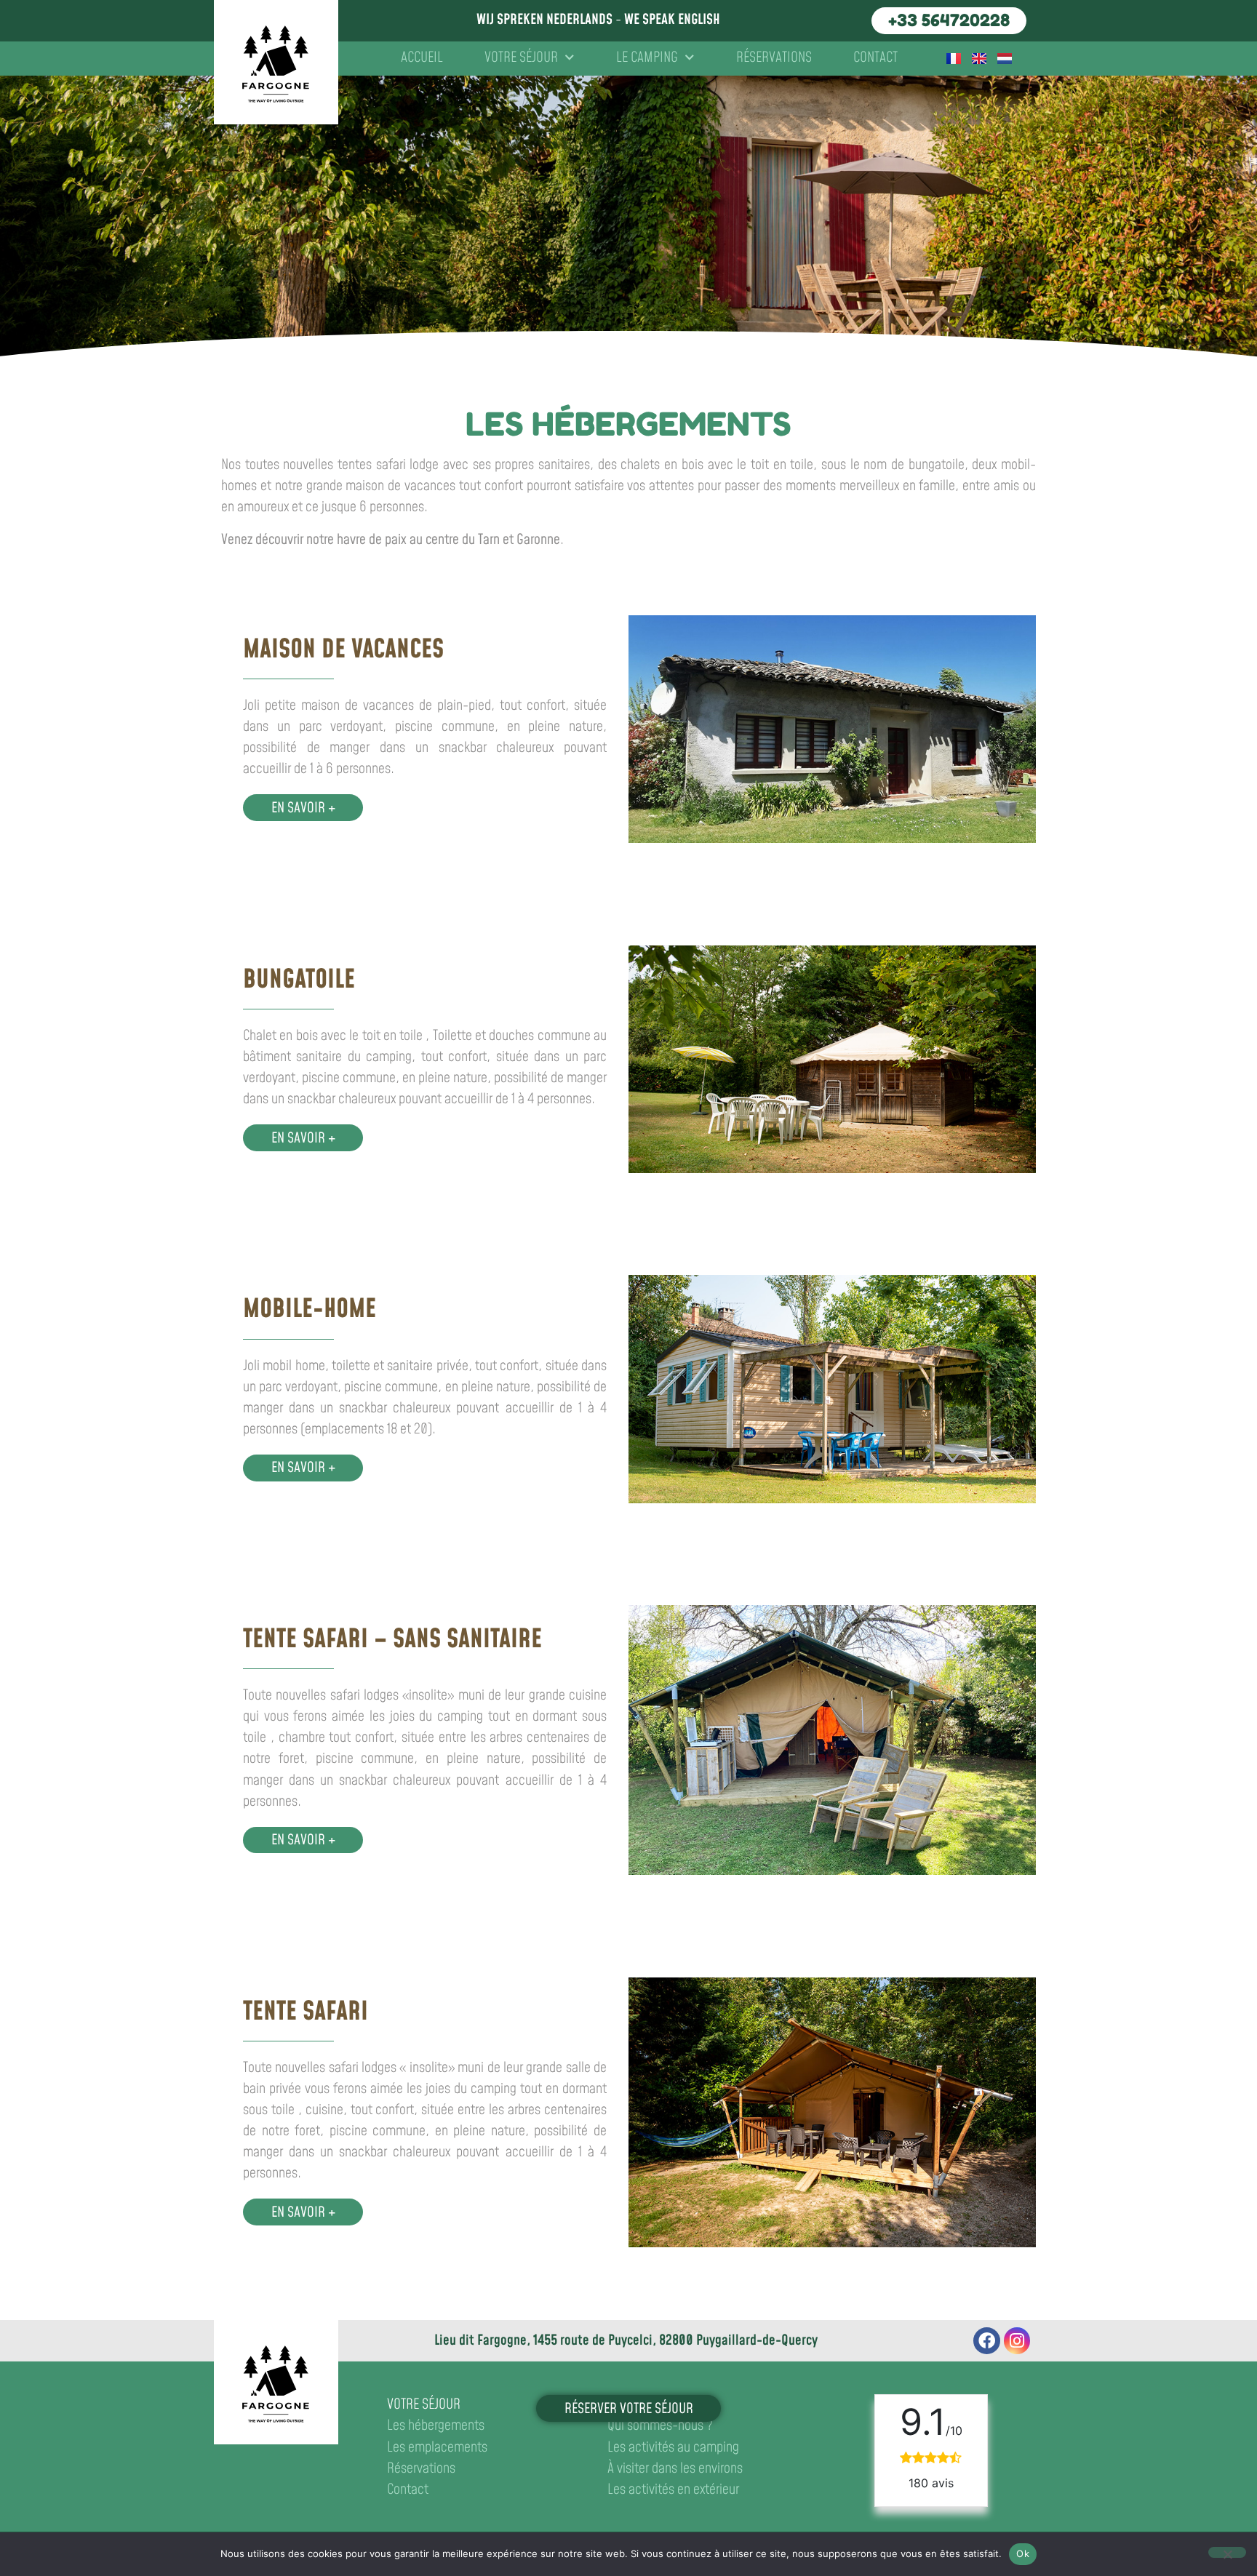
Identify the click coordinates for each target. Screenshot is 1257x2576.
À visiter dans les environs (675, 2469)
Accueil (422, 58)
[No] (1227, 2552)
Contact (875, 58)
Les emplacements (437, 2448)
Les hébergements (436, 2426)
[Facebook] (987, 2341)
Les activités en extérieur (673, 2490)
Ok (1023, 2553)
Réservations (774, 58)
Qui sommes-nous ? (660, 2426)
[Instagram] (1017, 2341)
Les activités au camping (673, 2448)
